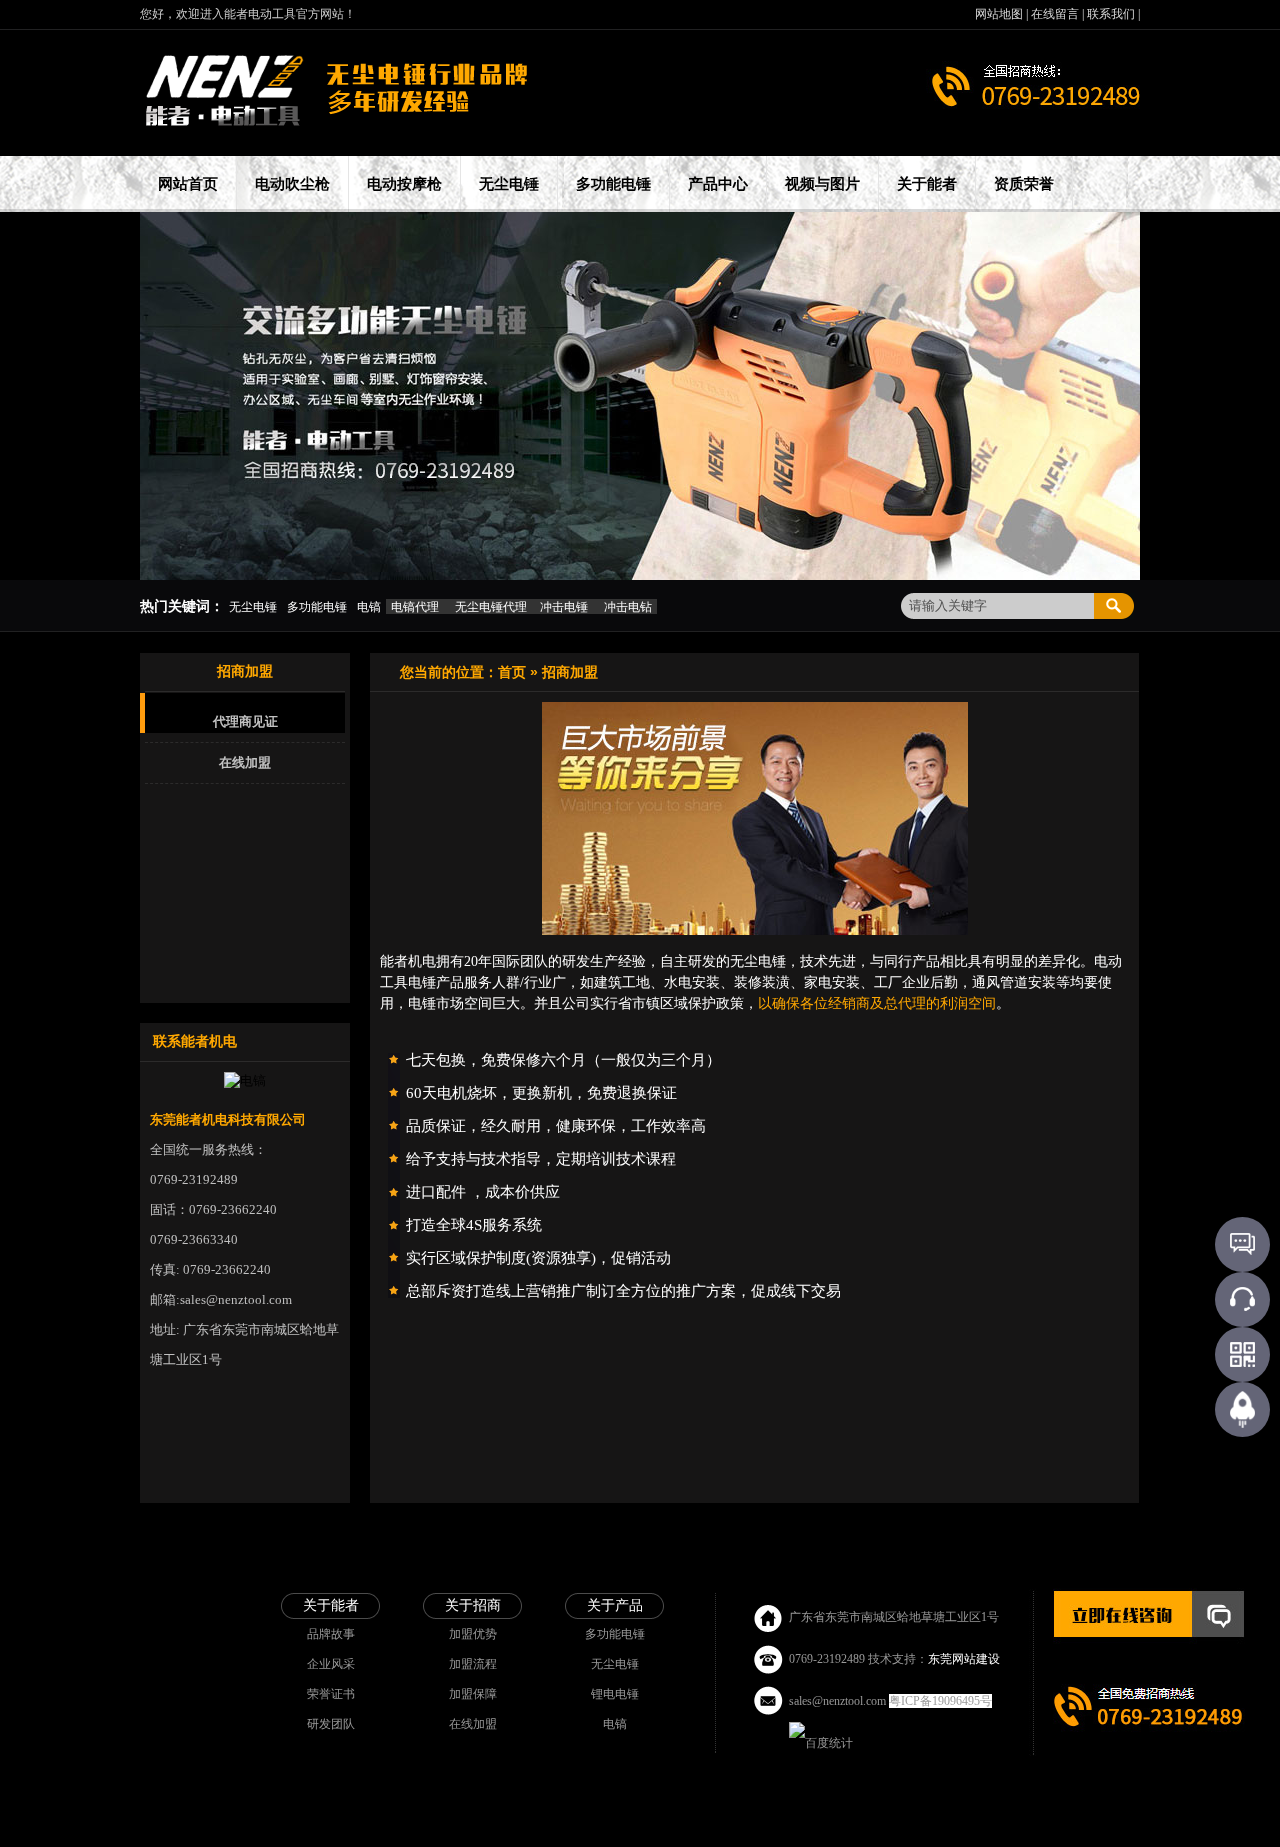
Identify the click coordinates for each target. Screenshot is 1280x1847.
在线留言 (1056, 14)
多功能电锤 (615, 1634)
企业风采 (331, 1664)
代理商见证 (245, 721)
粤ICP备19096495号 (940, 1701)
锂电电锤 (615, 1694)
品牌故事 (331, 1634)
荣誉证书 (331, 1694)
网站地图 (1000, 14)
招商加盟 (570, 672)
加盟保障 (473, 1694)
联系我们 (1112, 14)
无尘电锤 (615, 1664)
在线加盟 (245, 762)
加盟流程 (473, 1664)
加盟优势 (473, 1634)
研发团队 (331, 1724)
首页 (512, 672)
